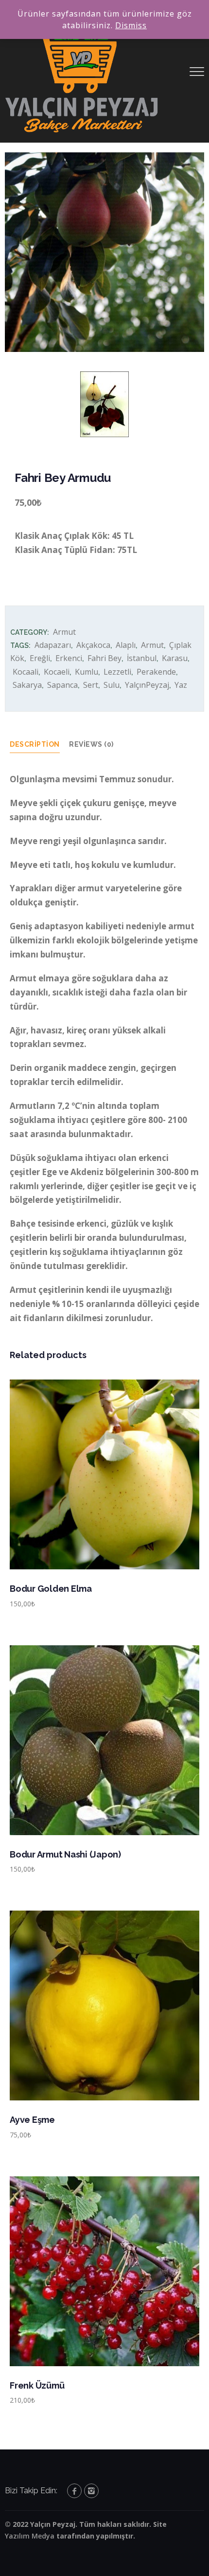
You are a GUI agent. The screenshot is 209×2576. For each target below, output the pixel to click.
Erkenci (69, 658)
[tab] (40, 745)
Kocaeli (57, 672)
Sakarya (27, 685)
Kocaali (26, 672)
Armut (64, 632)
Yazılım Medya (30, 2536)
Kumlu (87, 672)
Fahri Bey (104, 658)
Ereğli (40, 658)
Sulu (112, 685)
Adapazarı (53, 645)
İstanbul (142, 658)
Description (35, 744)
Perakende (156, 672)
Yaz (181, 685)
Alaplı (126, 645)
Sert (91, 685)
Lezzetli (117, 672)
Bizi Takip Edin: (31, 2491)
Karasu (175, 658)
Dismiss (131, 25)
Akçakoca (93, 645)
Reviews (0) (91, 744)
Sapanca (62, 685)
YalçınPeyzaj (147, 685)
